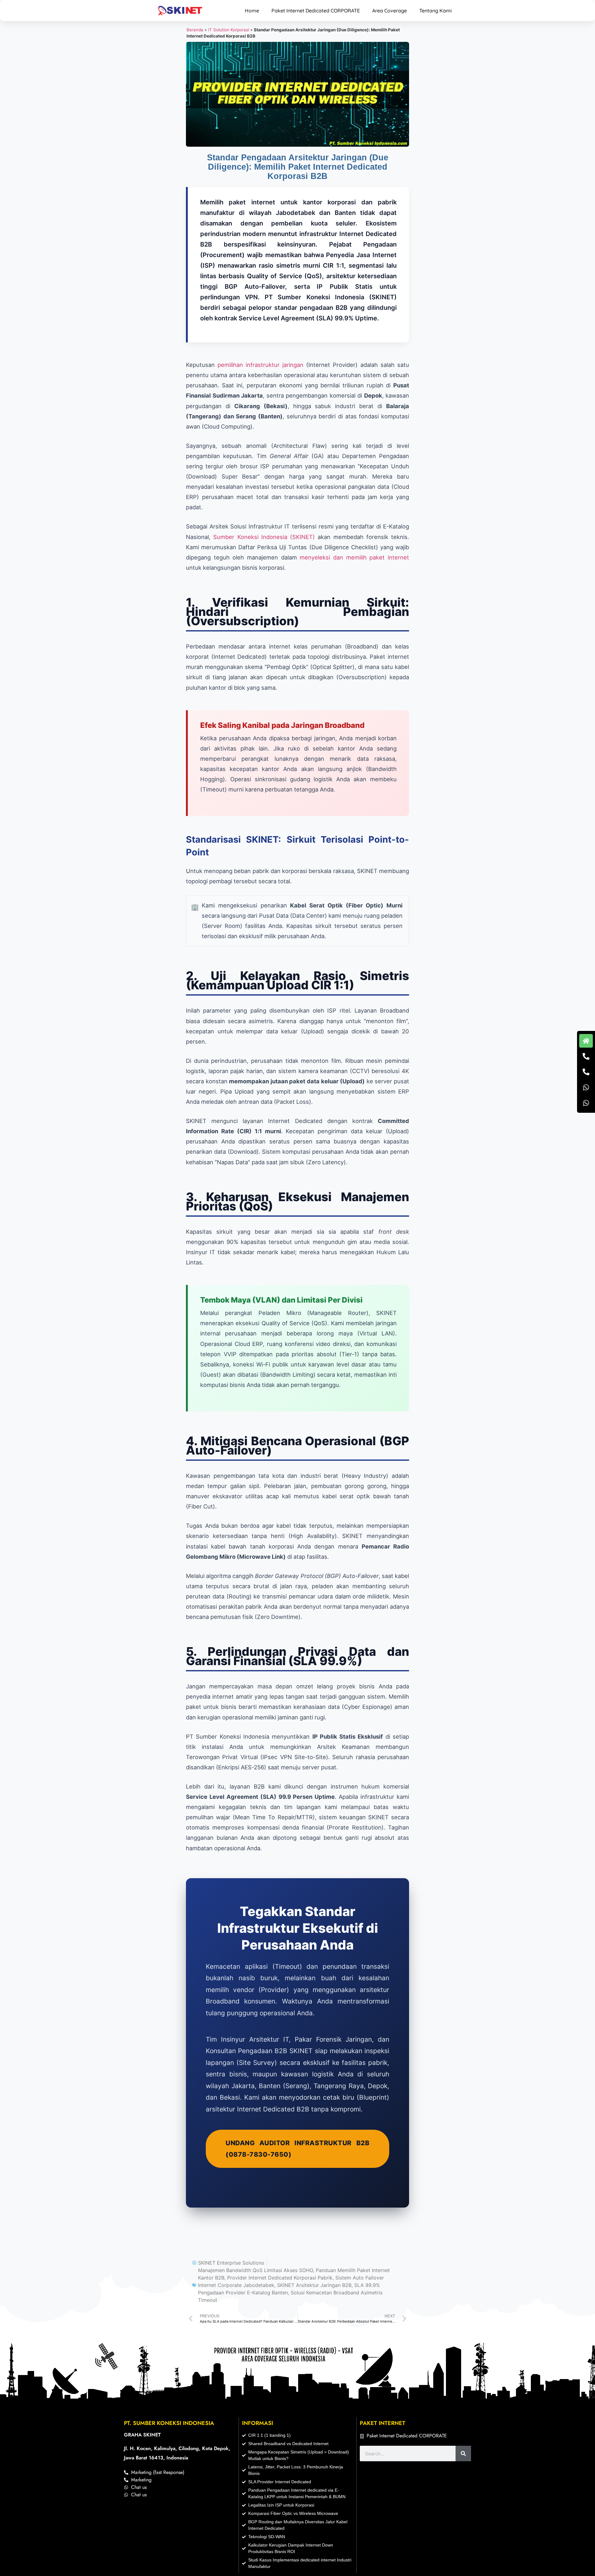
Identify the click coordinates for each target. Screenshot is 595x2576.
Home (252, 11)
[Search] (463, 2453)
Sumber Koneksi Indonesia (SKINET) (264, 537)
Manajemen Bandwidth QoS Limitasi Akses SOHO (256, 2270)
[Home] (586, 1041)
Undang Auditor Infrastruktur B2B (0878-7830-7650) (297, 2149)
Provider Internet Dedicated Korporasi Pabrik (280, 2278)
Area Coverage (390, 11)
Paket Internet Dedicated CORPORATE (316, 11)
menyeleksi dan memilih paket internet (354, 557)
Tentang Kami (436, 11)
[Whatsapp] (586, 1087)
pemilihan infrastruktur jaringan (260, 365)
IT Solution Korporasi (229, 30)
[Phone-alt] (586, 1056)
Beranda (195, 30)
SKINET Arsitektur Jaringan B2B (314, 2285)
